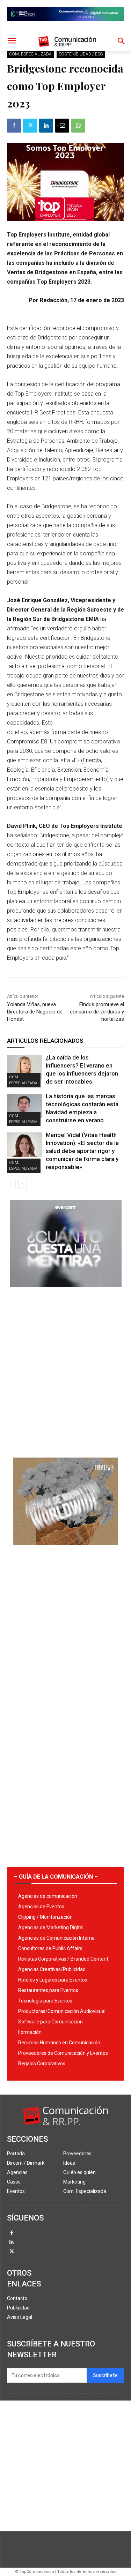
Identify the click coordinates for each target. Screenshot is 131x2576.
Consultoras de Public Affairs (50, 1948)
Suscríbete (105, 2376)
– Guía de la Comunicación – (56, 1877)
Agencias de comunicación (48, 1896)
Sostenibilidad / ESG (81, 54)
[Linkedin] (46, 126)
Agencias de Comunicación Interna (56, 1938)
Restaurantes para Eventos (48, 1990)
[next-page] (23, 1184)
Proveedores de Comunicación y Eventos (63, 2053)
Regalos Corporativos (42, 2064)
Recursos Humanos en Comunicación (59, 2043)
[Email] (62, 126)
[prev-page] (11, 1184)
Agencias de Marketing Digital (51, 1927)
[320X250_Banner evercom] (66, 1293)
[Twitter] (30, 126)
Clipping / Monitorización (45, 1917)
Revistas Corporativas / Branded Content (63, 1959)
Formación (30, 2032)
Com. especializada (30, 54)
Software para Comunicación (50, 2022)
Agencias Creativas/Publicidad (52, 1969)
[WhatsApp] (78, 126)
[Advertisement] (65, 1370)
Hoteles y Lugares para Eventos (53, 1980)
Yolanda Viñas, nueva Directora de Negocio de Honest (35, 1012)
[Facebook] (14, 126)
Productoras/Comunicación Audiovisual (62, 2011)
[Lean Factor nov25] (65, 27)
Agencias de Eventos (41, 1907)
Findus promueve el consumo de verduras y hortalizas (97, 1012)
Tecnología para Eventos (45, 2001)
